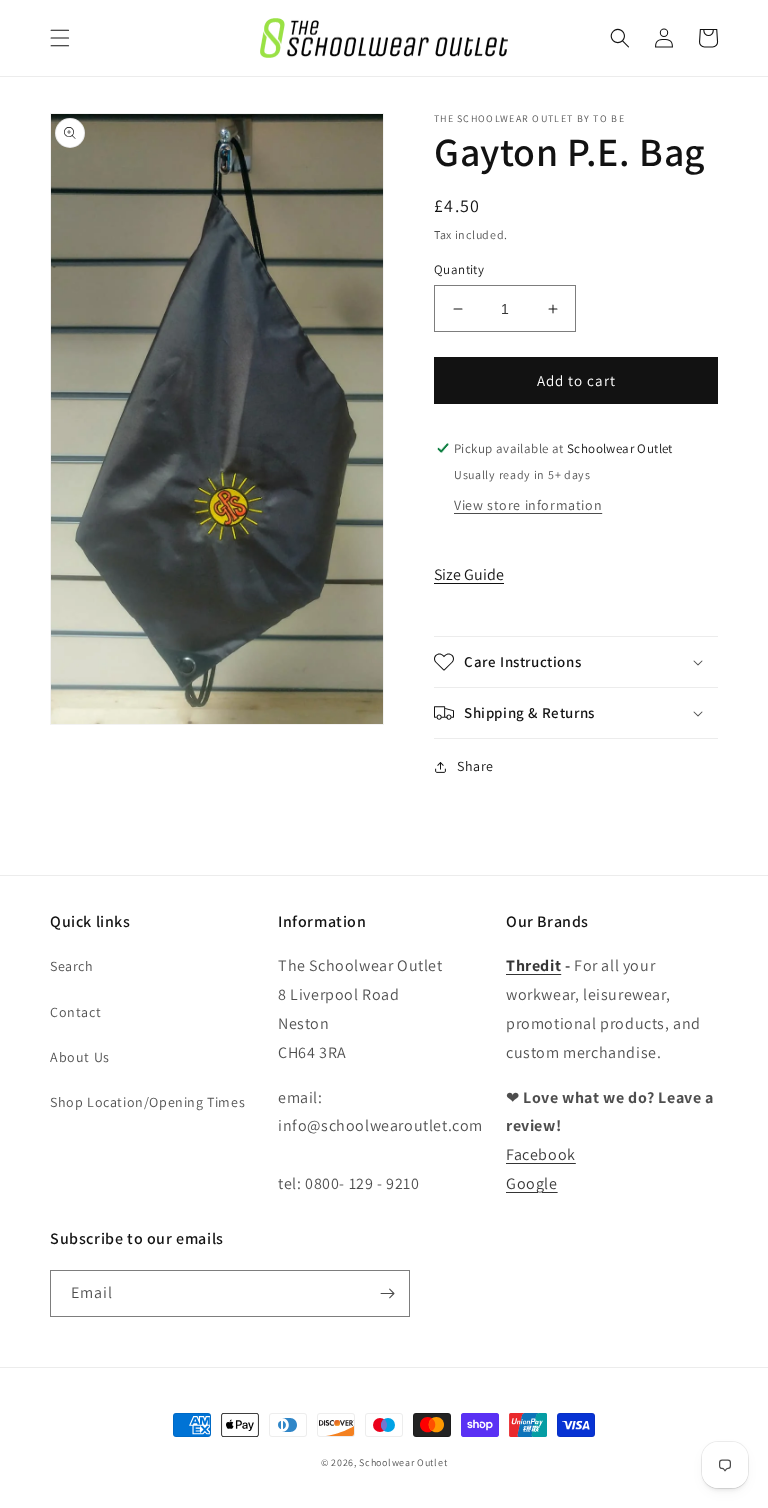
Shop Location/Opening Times (147, 1102)
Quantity (459, 269)
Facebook (541, 1154)
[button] (60, 38)
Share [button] (475, 766)
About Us (80, 1057)
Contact (75, 1012)
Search (72, 966)
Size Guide (469, 574)
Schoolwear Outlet (403, 1462)
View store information (528, 505)
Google (532, 1183)
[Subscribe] (387, 1293)
